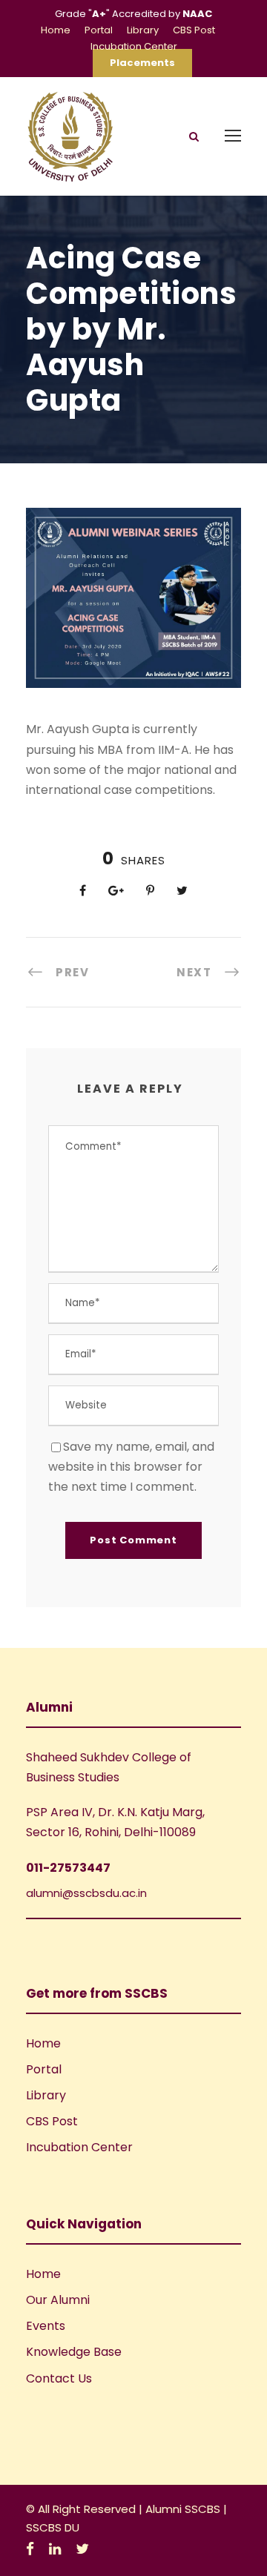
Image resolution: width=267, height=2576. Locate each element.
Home (56, 30)
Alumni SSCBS (184, 2509)
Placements (142, 63)
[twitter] (82, 2549)
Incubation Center (134, 46)
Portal (99, 30)
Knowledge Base (74, 2352)
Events (46, 2326)
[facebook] (30, 2549)
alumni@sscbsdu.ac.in (86, 1893)
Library (143, 30)
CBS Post (194, 30)
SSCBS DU (53, 2527)
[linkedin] (55, 2549)
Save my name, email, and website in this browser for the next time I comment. (131, 1467)
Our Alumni (58, 2300)
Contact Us (59, 2378)
